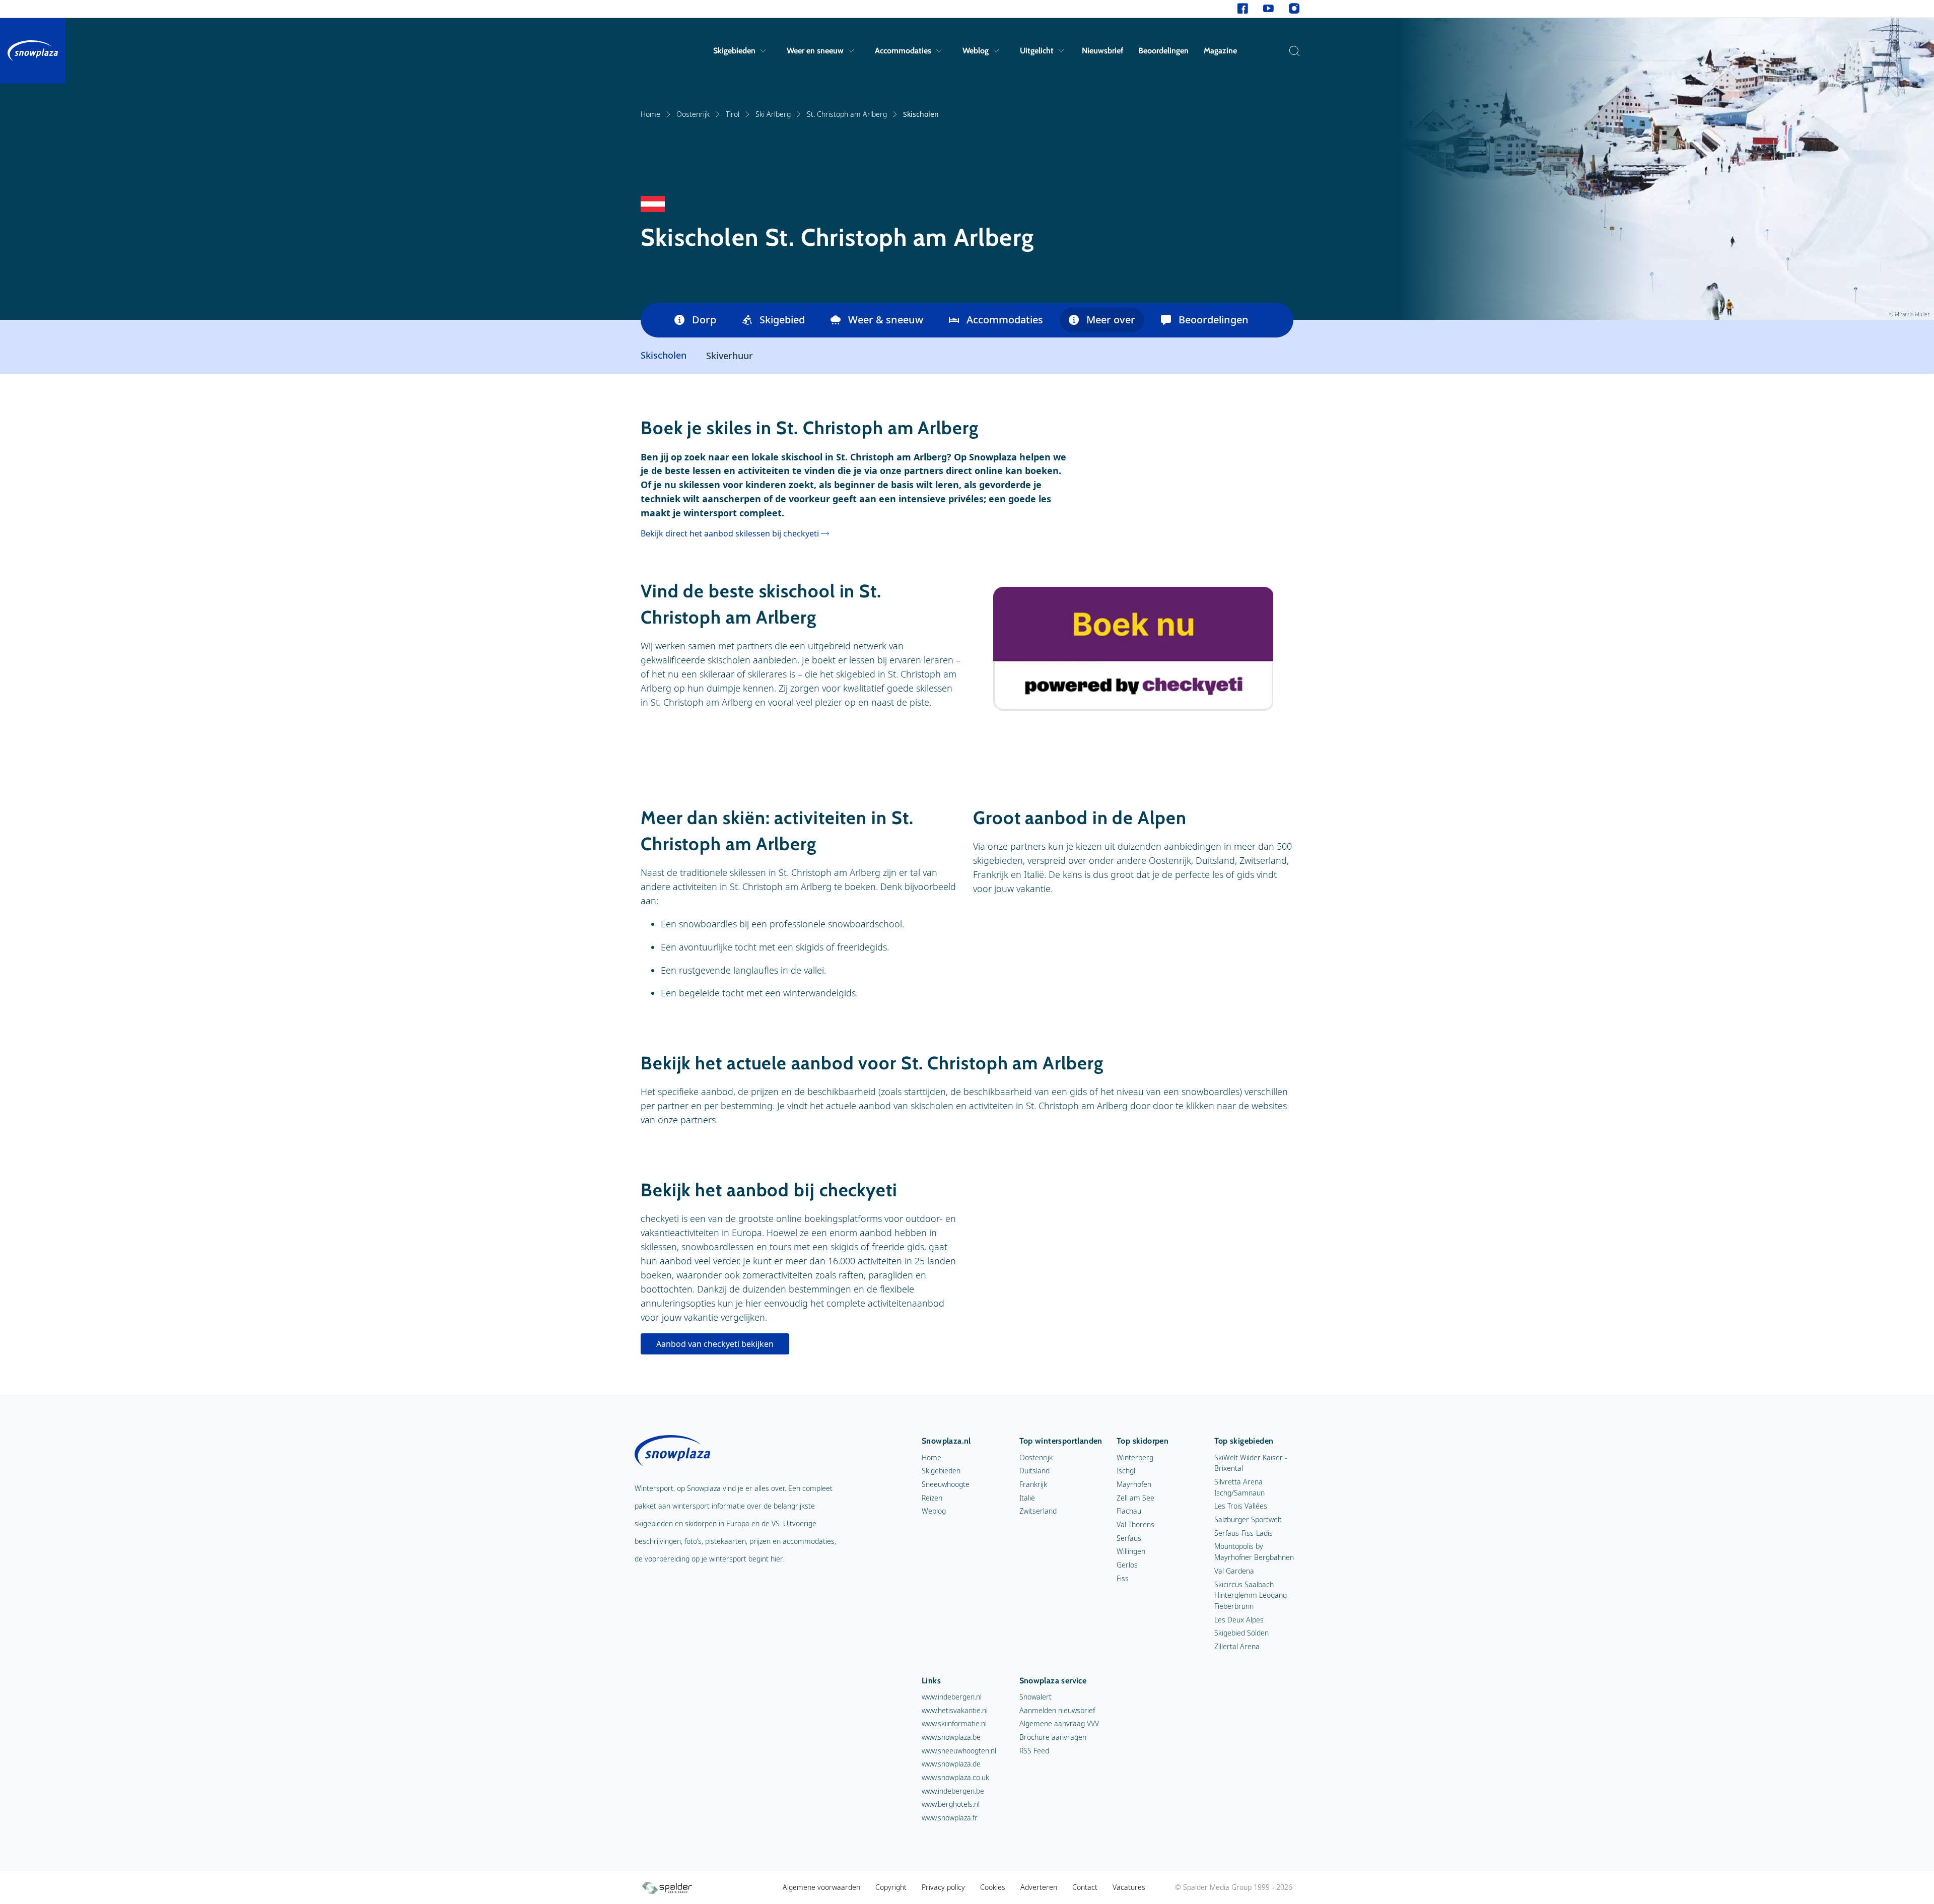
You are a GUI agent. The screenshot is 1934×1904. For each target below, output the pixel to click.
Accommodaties (903, 51)
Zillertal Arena (1237, 1646)
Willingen (1131, 1551)
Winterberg (1135, 1457)
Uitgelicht (1037, 51)
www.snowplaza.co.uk (955, 1777)
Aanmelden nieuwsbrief (1057, 1710)
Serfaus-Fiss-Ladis (1244, 1533)
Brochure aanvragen (1053, 1737)
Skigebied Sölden (1241, 1633)
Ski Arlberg (773, 114)
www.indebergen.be (953, 1791)
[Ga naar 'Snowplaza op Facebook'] (1243, 9)
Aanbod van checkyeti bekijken (715, 1344)
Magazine (1220, 51)
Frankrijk (1033, 1484)
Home (650, 114)
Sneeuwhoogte (946, 1484)
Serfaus (1129, 1538)
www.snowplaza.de (951, 1764)
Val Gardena (1234, 1571)
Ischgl (1126, 1471)
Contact (1085, 1887)
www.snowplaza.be (951, 1737)
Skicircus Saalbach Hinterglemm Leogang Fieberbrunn (1251, 1595)
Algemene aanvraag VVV (1059, 1723)
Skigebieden (734, 51)
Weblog (976, 51)
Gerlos (1127, 1565)
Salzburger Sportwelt (1248, 1519)
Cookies (993, 1887)
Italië (1027, 1498)
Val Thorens (1135, 1524)
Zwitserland (1038, 1511)
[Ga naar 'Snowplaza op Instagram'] (1294, 9)
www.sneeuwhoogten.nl (959, 1751)
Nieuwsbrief (1102, 51)
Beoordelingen (1163, 51)
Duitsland (1034, 1471)
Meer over (1111, 320)
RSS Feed (1034, 1751)
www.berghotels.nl (951, 1804)
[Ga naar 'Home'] (33, 51)
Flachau (1129, 1511)
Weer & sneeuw (886, 320)
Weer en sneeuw (815, 51)
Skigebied (782, 320)
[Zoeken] (1292, 51)
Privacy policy (943, 1887)
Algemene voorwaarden (821, 1887)
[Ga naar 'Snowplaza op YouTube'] (1268, 9)
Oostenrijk (693, 114)
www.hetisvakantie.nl (955, 1710)
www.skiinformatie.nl (954, 1723)
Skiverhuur (730, 356)
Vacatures (1129, 1887)
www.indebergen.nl (952, 1697)
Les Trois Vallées (1241, 1506)
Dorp (704, 320)
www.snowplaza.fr (950, 1818)
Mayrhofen (1134, 1484)
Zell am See (1135, 1498)
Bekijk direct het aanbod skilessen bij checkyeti (730, 533)
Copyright (891, 1887)
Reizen (932, 1498)
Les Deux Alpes (1239, 1620)
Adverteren (1039, 1887)
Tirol (733, 114)
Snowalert (1035, 1697)
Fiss (1123, 1578)
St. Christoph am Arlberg (847, 114)
